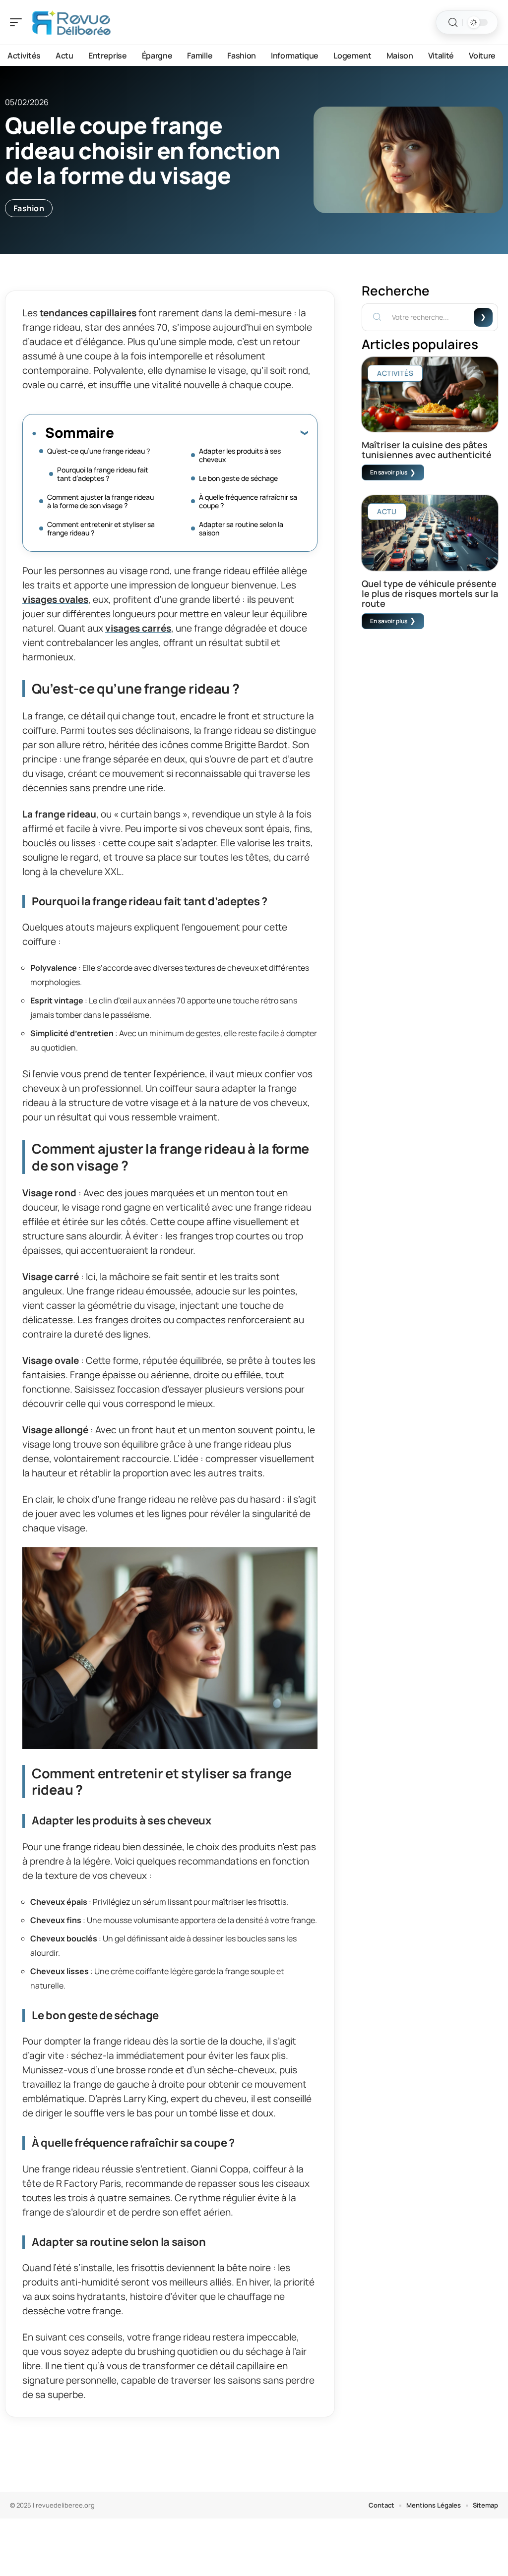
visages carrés (138, 628)
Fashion (29, 208)
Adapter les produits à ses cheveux (240, 455)
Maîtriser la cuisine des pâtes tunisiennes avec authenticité (427, 450)
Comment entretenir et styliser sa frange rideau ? (101, 528)
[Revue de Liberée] (71, 22)
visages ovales (55, 599)
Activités (395, 373)
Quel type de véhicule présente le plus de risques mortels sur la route (430, 593)
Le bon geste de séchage (238, 478)
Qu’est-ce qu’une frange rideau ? (98, 451)
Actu (387, 511)
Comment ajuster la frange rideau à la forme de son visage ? (100, 501)
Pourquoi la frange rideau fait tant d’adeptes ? (103, 474)
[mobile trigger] (18, 22)
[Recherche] (453, 23)
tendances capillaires (88, 313)
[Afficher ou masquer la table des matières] (211, 432)
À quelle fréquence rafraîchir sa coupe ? (248, 501)
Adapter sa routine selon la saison (241, 528)
